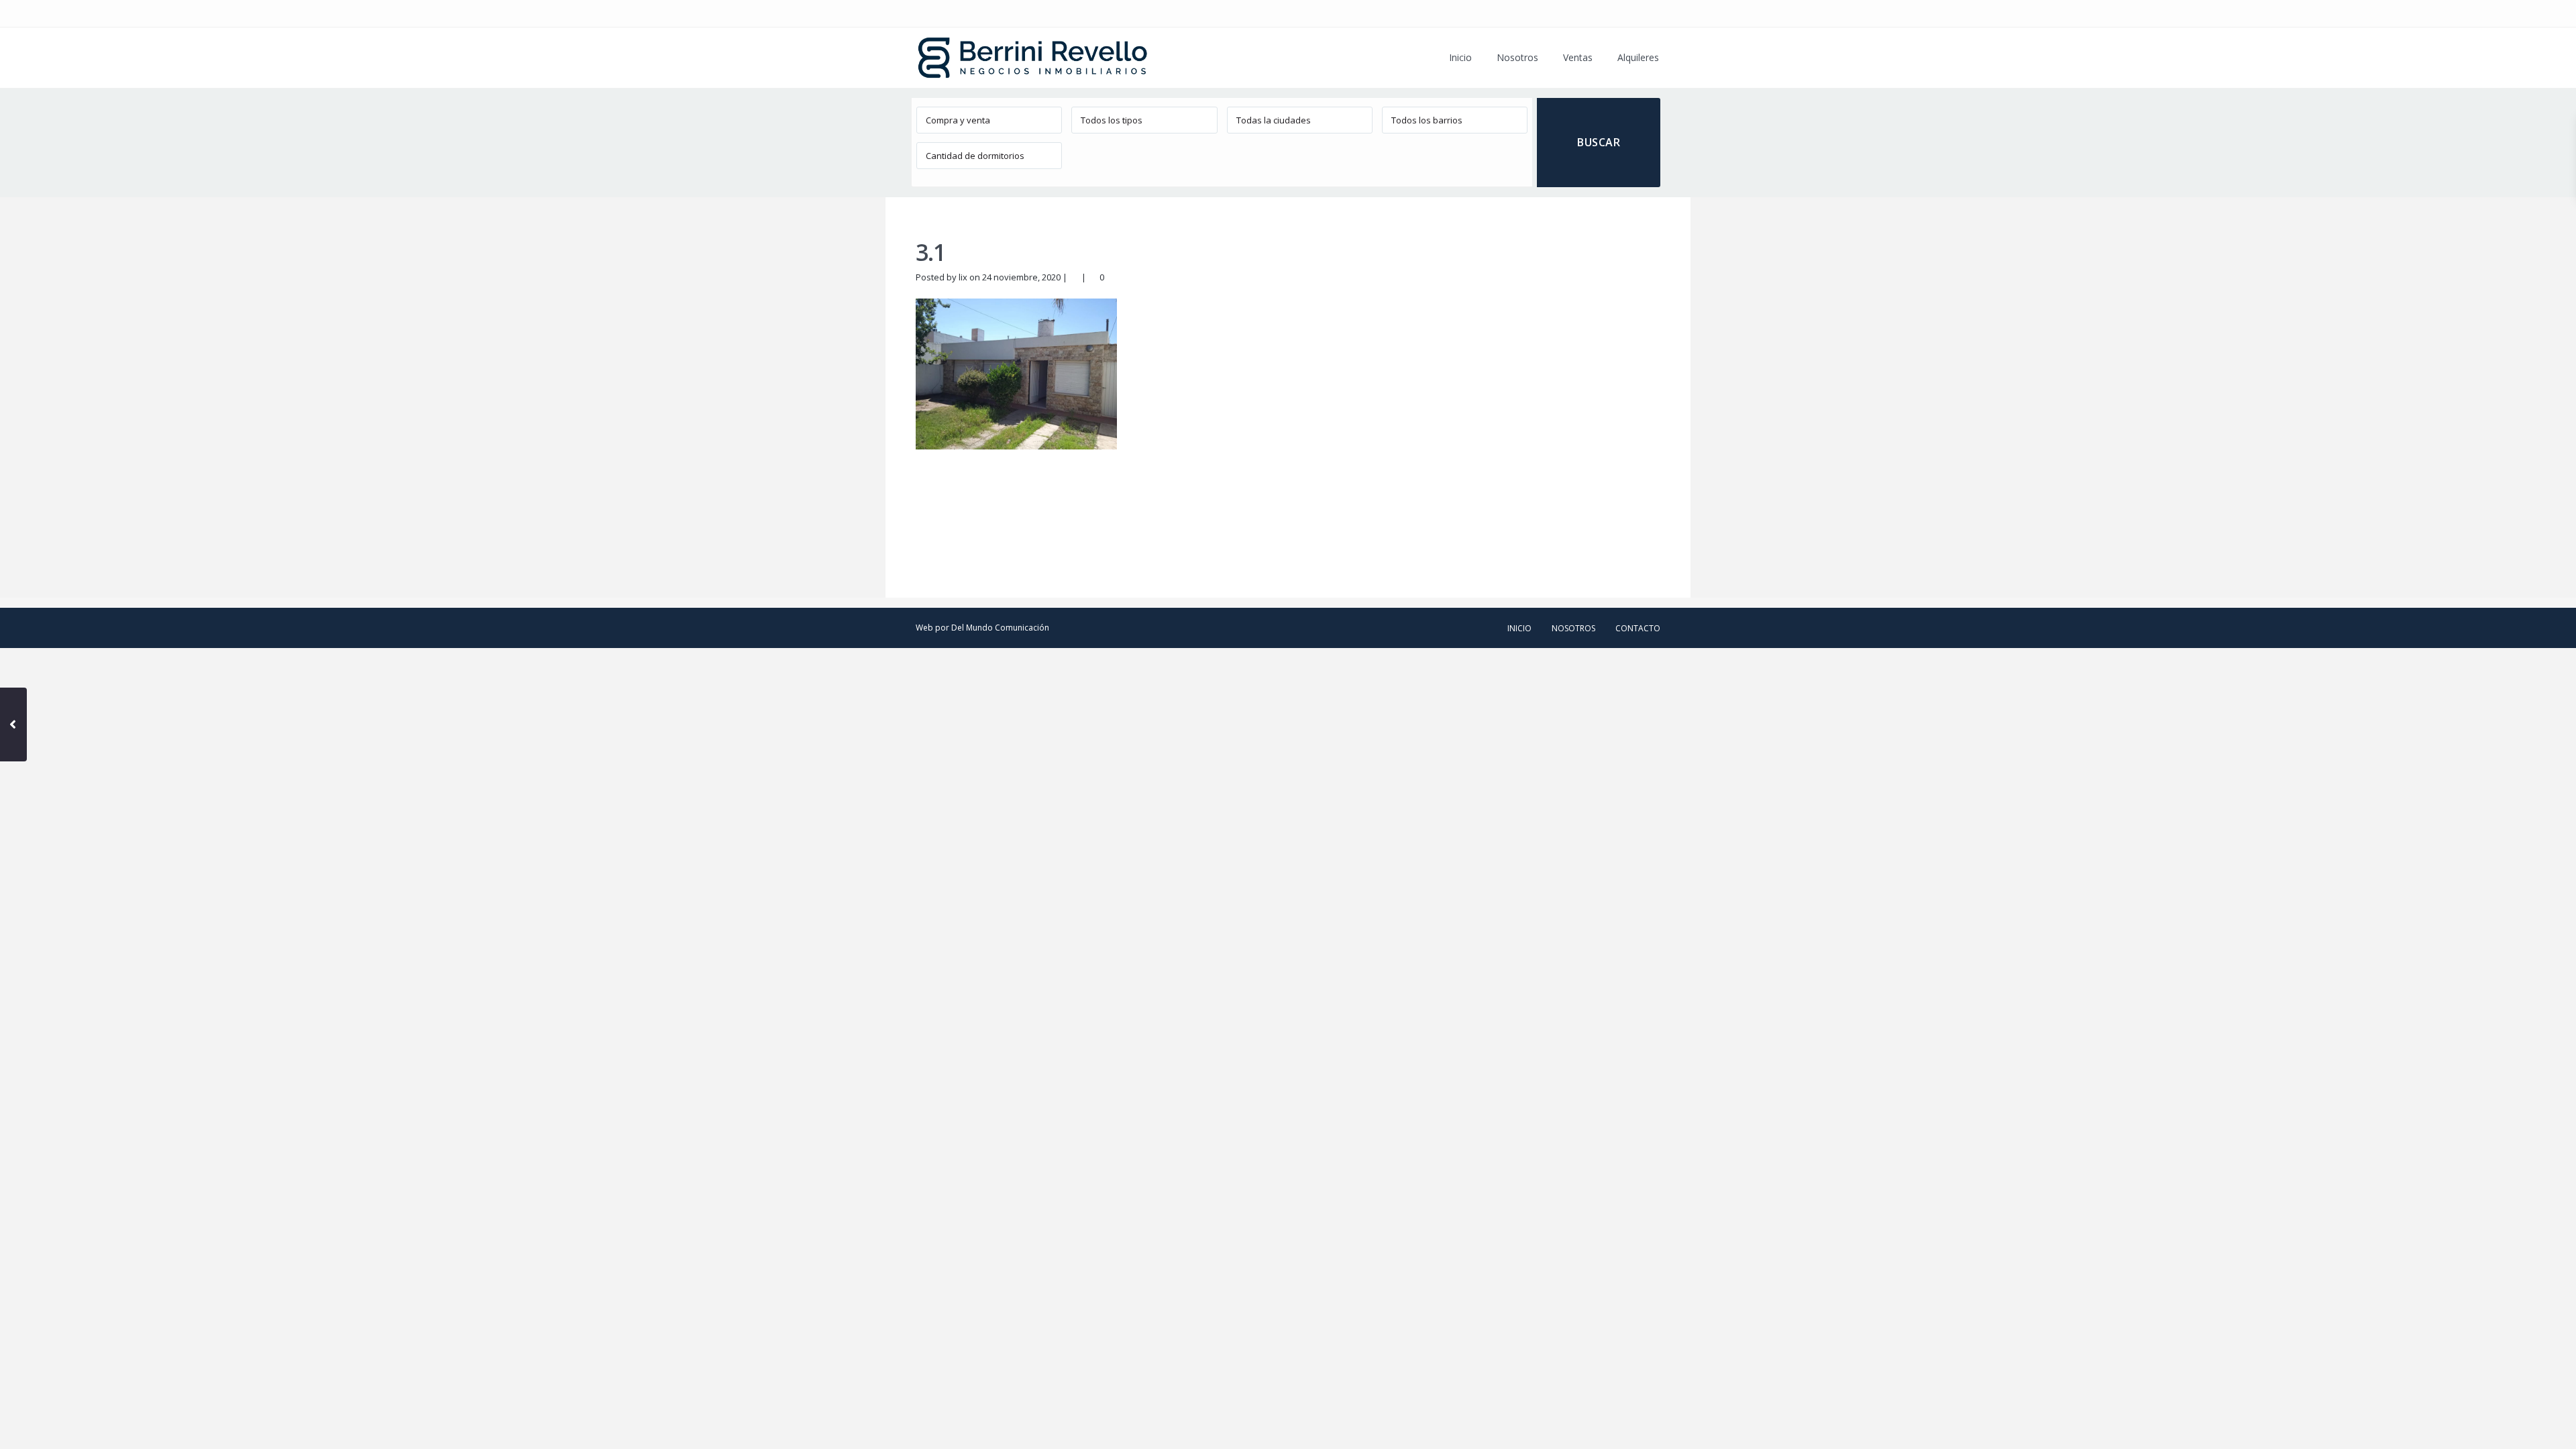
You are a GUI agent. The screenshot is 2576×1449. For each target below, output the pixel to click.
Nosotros (1517, 57)
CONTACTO (1638, 628)
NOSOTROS (1573, 628)
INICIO (1519, 628)
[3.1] (1016, 373)
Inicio (1460, 57)
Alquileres (1638, 57)
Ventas (1578, 57)
